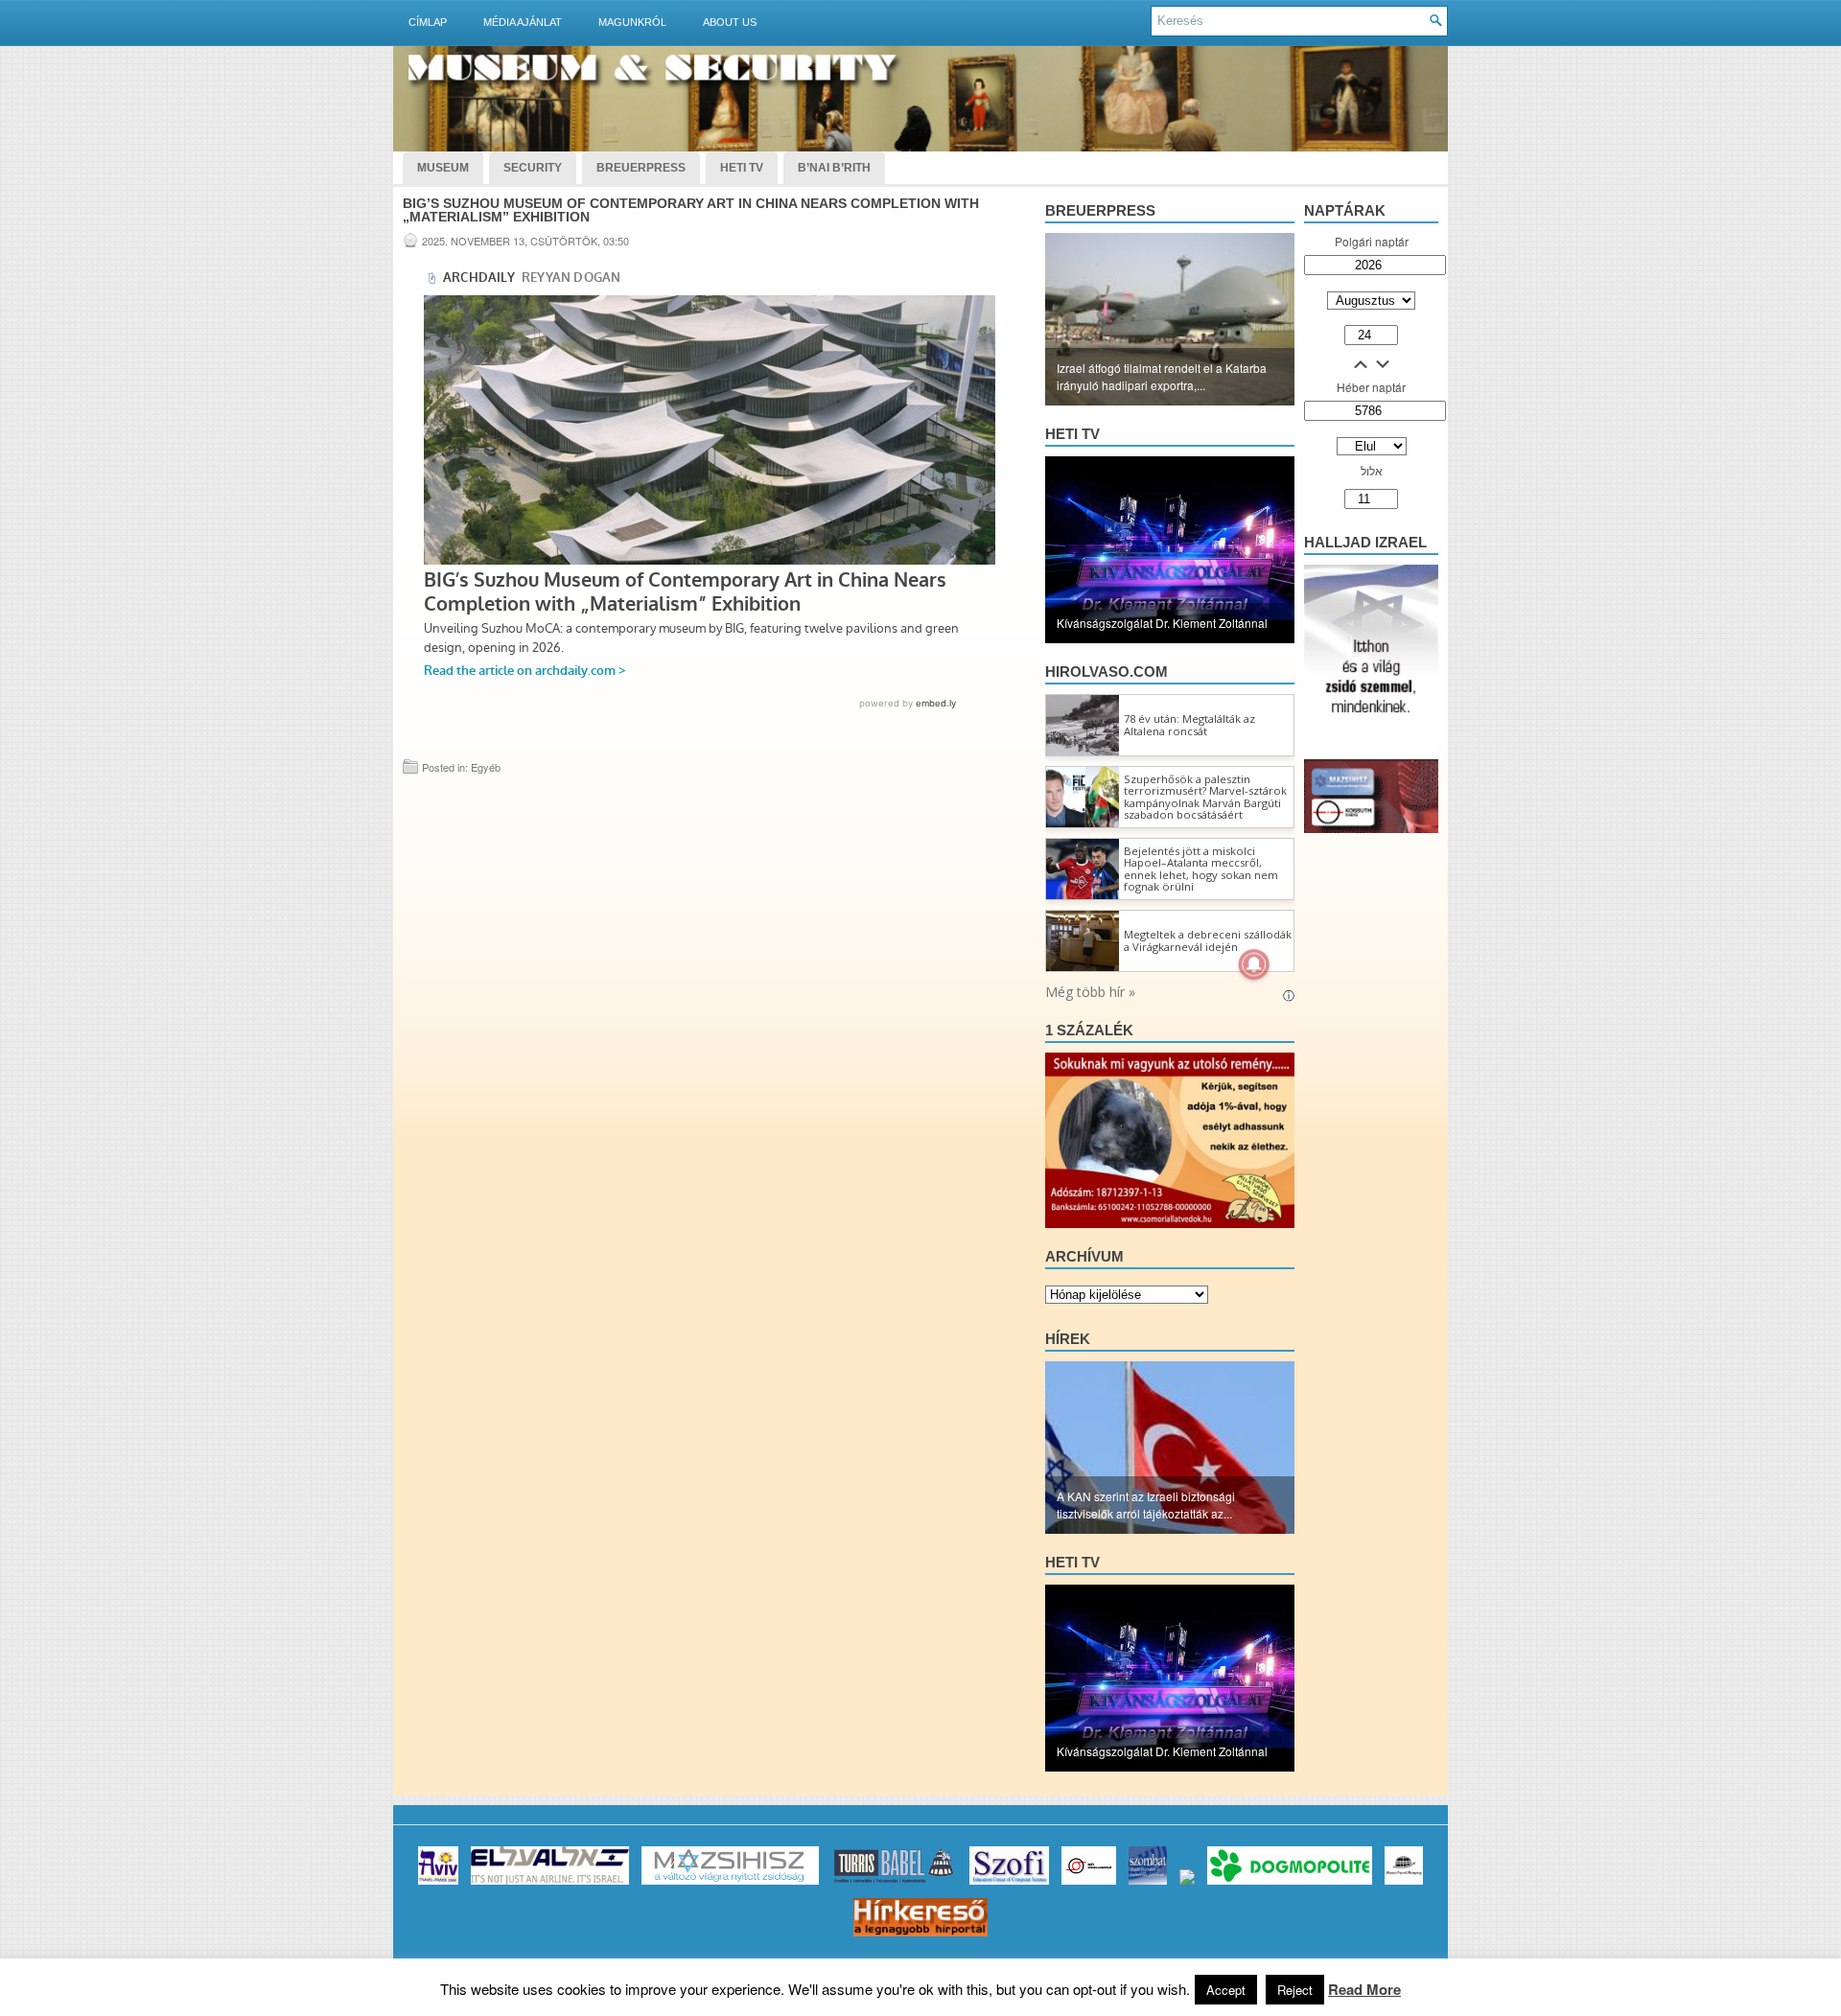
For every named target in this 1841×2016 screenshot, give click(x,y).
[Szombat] (1148, 1884)
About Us (730, 22)
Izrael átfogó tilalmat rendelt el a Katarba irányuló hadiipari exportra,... (1162, 376)
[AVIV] (438, 1884)
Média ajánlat (523, 22)
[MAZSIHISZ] (730, 1884)
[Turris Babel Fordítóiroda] (894, 1884)
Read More (1364, 1989)
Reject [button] (1295, 1990)
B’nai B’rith (834, 168)
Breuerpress (1100, 210)
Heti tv (1072, 434)
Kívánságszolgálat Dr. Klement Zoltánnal (1162, 623)
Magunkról (632, 22)
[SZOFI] (1009, 1884)
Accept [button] (1226, 1990)
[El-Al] (550, 1884)
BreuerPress (641, 168)
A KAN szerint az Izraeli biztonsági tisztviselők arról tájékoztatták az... (1146, 1505)
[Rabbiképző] (1187, 1884)
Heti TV (742, 168)
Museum (443, 168)
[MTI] (1089, 1884)
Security (533, 168)
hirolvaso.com (1107, 672)
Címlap (428, 22)
